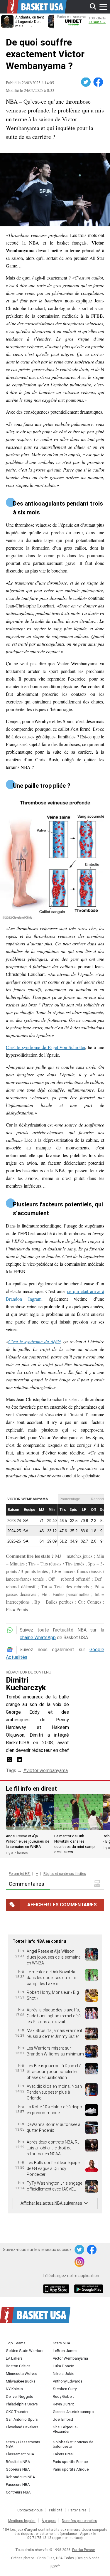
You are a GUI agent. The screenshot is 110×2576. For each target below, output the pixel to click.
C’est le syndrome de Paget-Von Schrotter (45, 1047)
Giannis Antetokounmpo (73, 2412)
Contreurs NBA (18, 2492)
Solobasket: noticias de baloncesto (73, 2444)
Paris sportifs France (70, 2462)
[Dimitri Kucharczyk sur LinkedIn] (19, 1761)
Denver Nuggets (20, 2396)
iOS (57, 2289)
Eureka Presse (83, 2550)
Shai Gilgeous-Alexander (65, 2429)
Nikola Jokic (64, 2374)
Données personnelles (79, 2521)
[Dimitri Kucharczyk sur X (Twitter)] (10, 1761)
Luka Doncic (63, 2366)
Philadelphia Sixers (22, 2404)
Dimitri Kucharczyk (26, 1684)
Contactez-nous (30, 2510)
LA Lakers (14, 2358)
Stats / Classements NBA (23, 2444)
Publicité (56, 2510)
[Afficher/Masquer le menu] (103, 7)
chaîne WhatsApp (38, 1638)
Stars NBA (61, 2343)
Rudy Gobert (63, 2396)
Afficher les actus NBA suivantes (51, 2203)
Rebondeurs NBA (20, 2477)
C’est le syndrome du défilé (34, 1341)
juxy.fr (55, 2566)
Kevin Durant (63, 2404)
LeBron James (65, 2351)
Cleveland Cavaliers (22, 2427)
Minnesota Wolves (22, 2374)
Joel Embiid (63, 2419)
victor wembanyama (47, 1771)
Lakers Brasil (64, 2454)
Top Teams (16, 2343)
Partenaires (77, 2510)
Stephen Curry (65, 2389)
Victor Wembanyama (70, 2358)
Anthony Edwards (68, 2381)
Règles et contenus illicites (65, 1874)
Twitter (86, 82)
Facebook (99, 82)
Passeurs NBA (18, 2485)
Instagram (80, 2262)
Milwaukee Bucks (21, 2381)
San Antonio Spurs (22, 2419)
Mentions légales (22, 2521)
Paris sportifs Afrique (71, 2469)
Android (88, 2289)
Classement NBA (20, 2454)
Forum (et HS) (20, 1874)
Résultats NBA (18, 2462)
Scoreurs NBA (18, 2469)
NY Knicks (14, 2389)
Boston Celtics (18, 2366)
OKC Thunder (17, 2412)
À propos (49, 2521)
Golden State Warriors (25, 2351)
